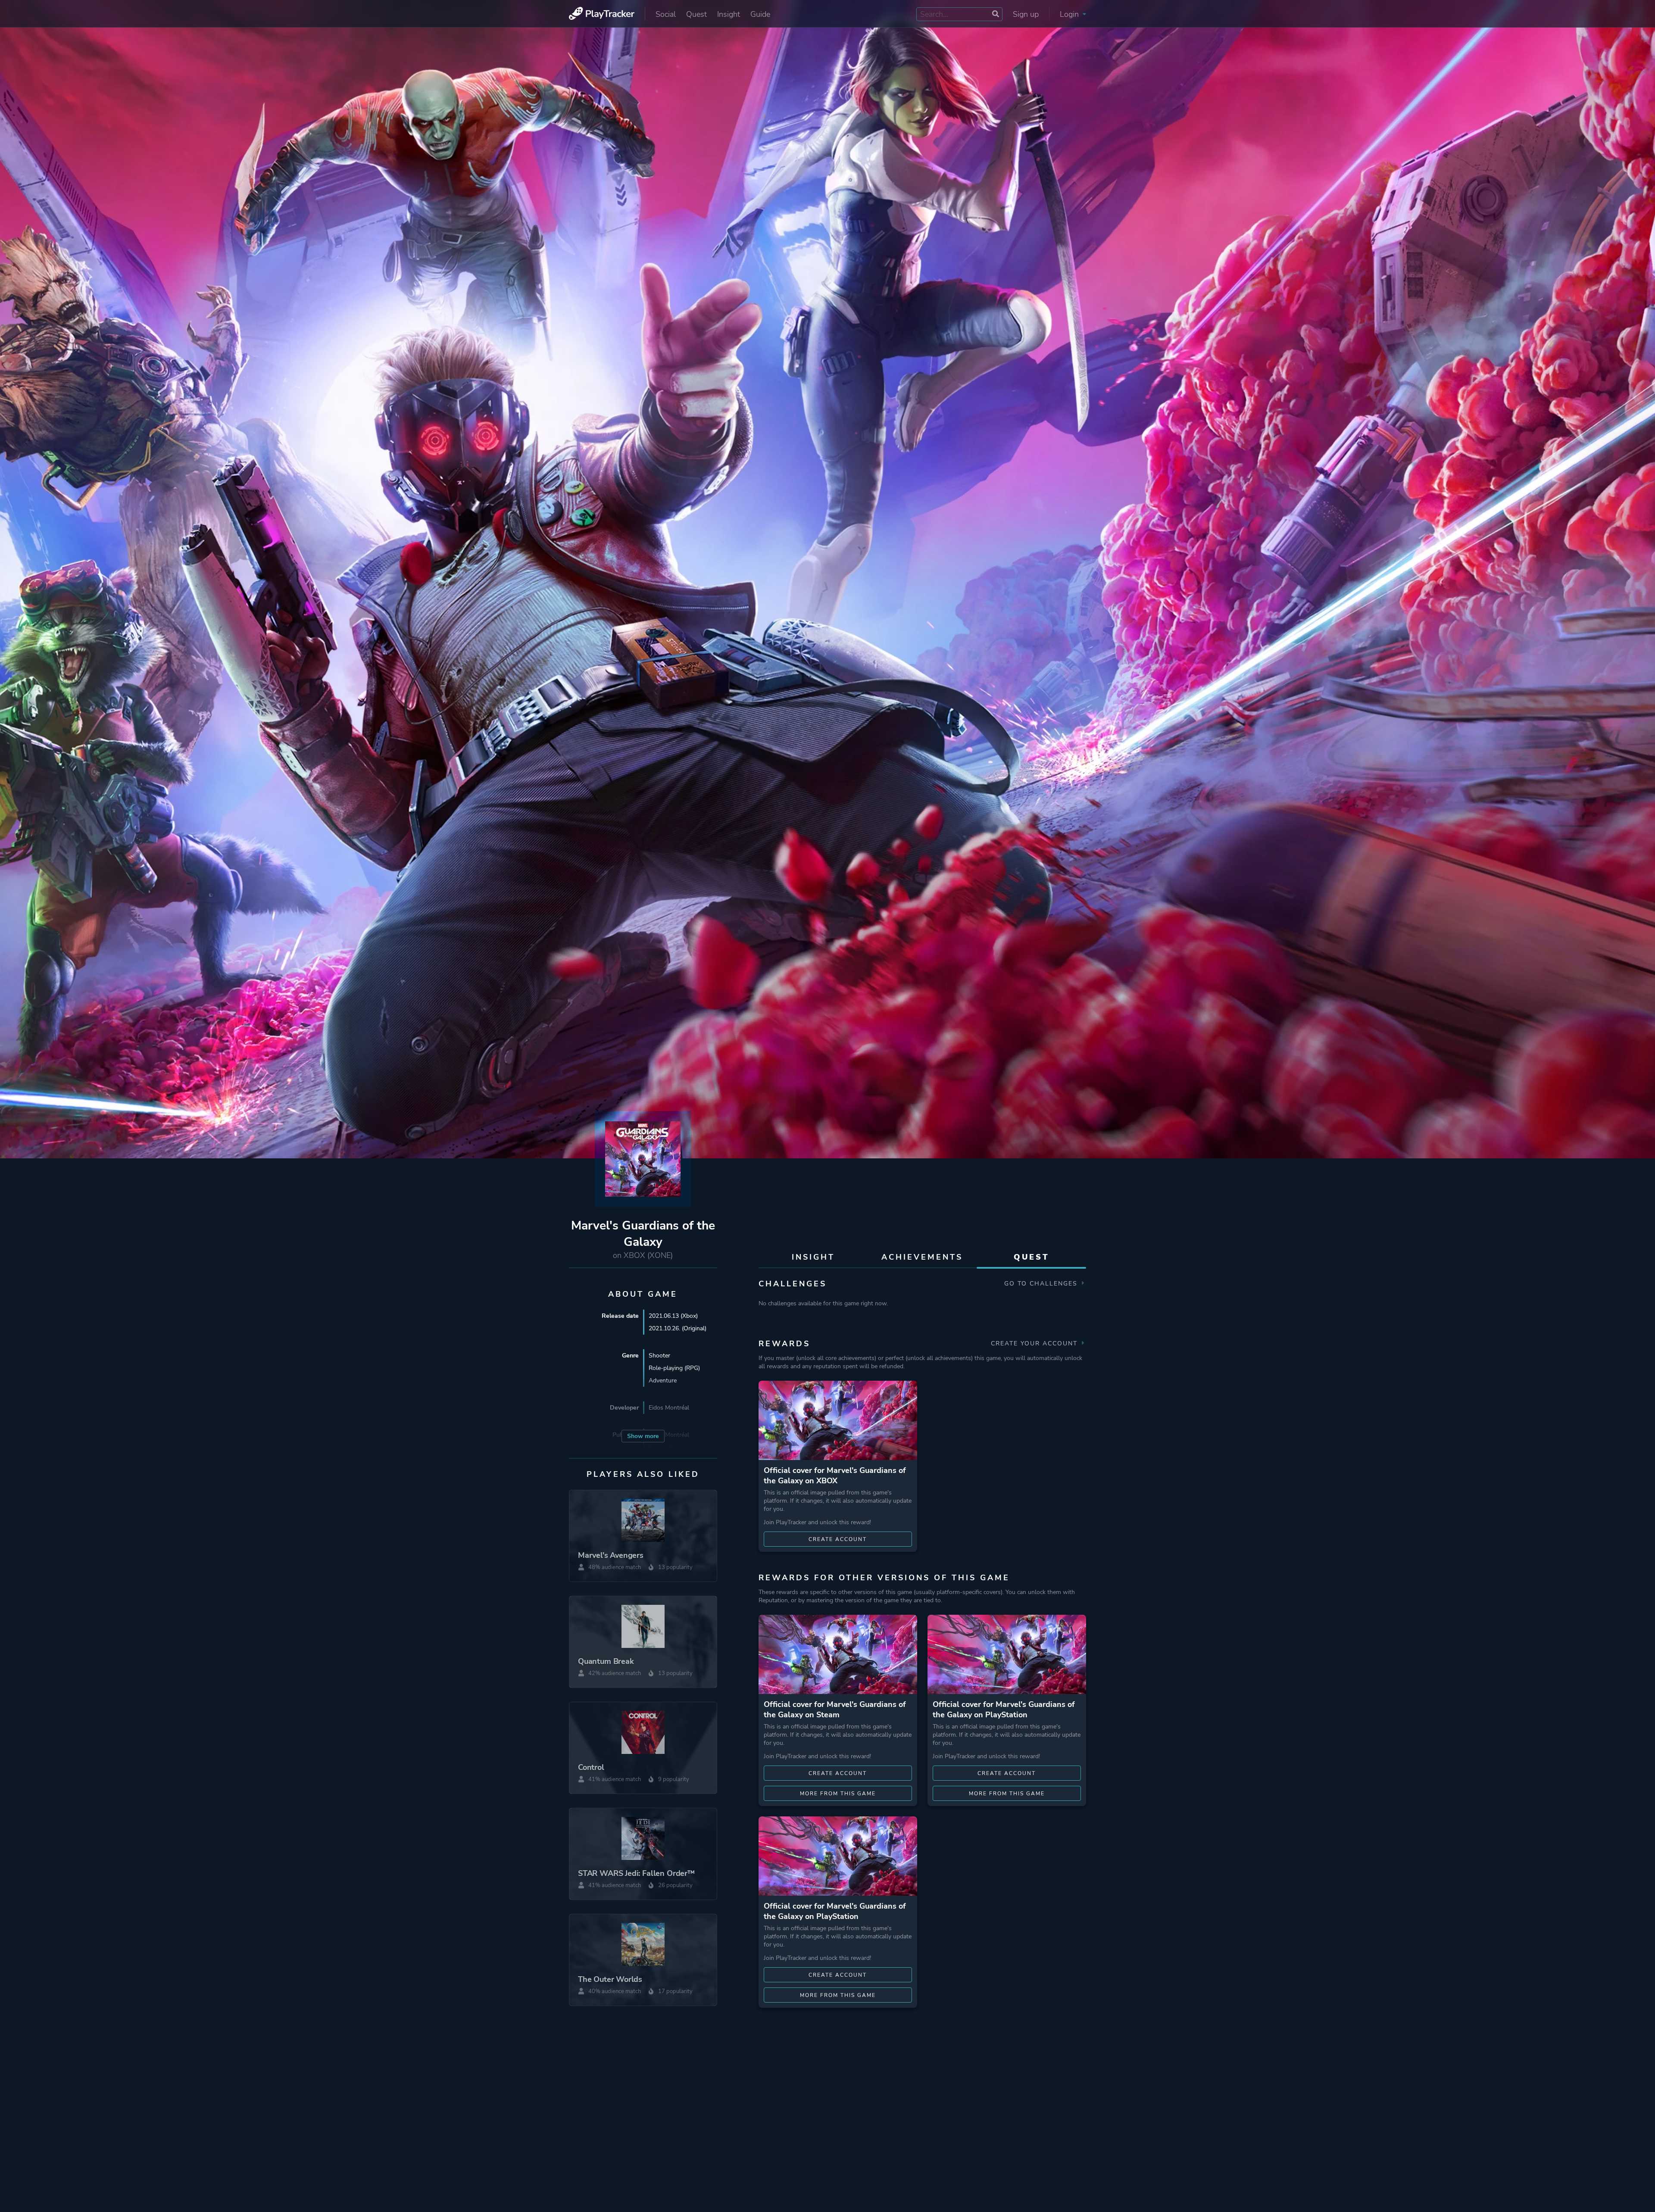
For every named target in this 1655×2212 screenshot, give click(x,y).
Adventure (663, 1381)
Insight (729, 14)
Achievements (922, 1257)
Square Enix (665, 1447)
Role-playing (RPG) (674, 1368)
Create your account (1035, 1343)
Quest (696, 14)
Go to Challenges (1042, 1284)
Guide (760, 14)
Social (666, 14)
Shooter (659, 1356)
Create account (838, 1539)
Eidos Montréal (669, 1408)
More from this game (838, 1794)
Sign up (1026, 14)
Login (1070, 14)
